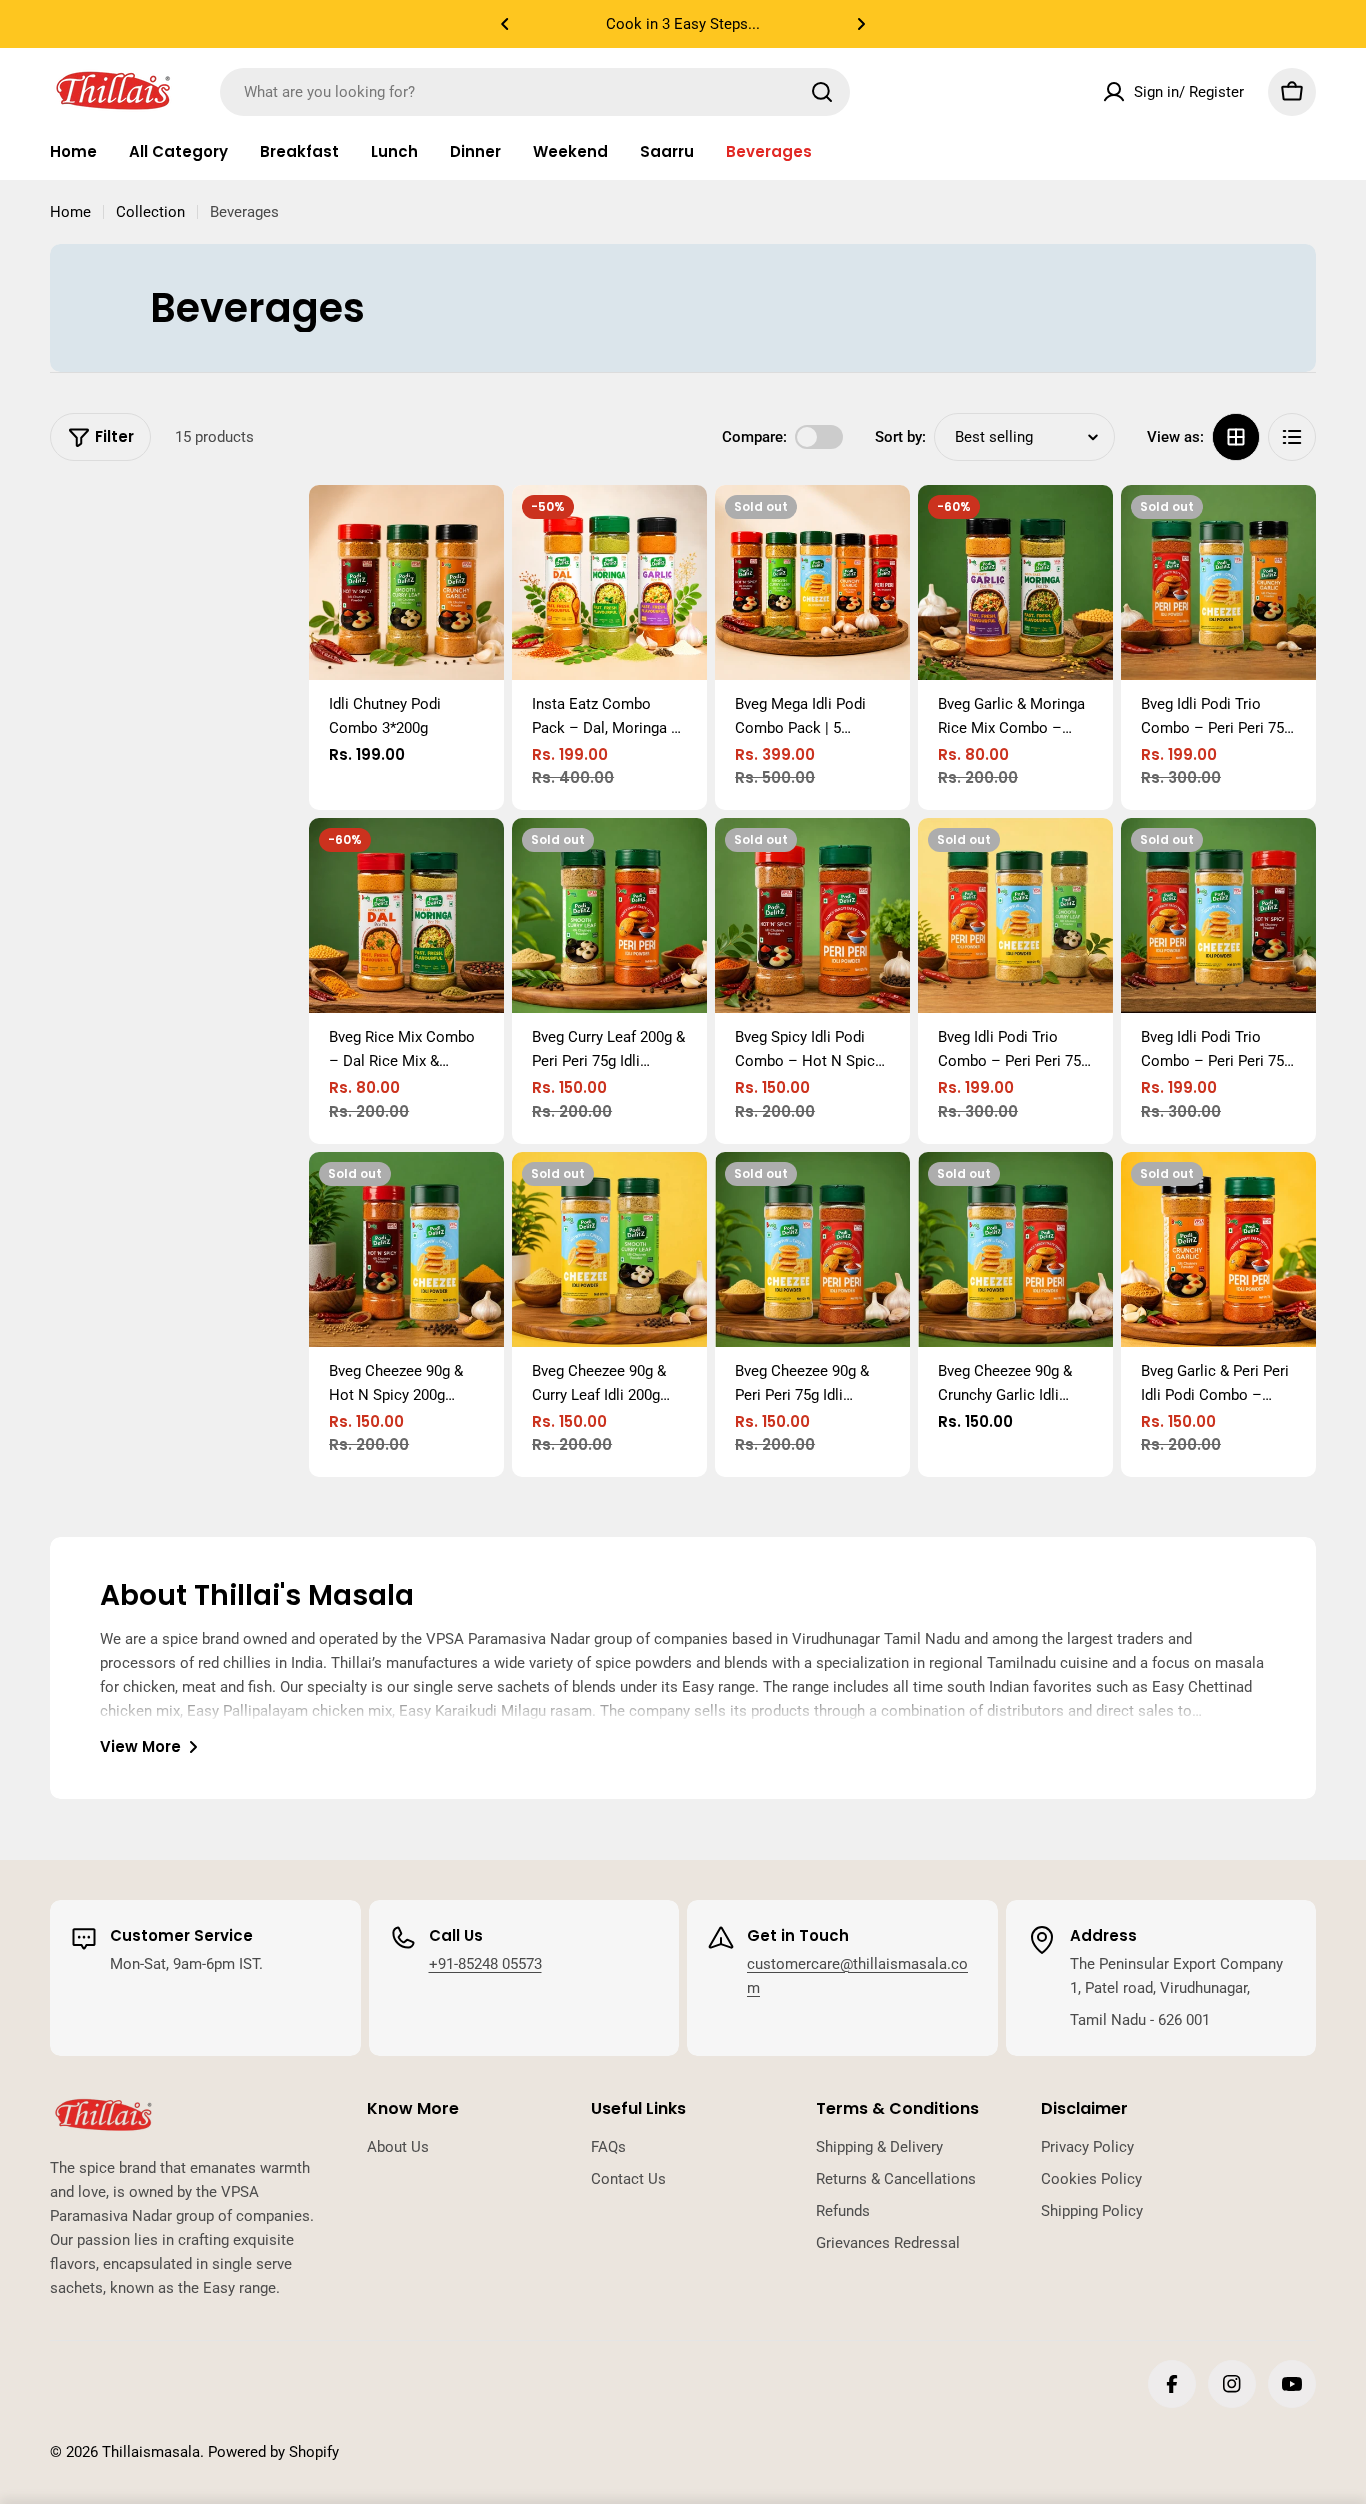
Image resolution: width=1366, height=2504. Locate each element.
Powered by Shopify (273, 2452)
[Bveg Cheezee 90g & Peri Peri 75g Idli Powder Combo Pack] (812, 1249)
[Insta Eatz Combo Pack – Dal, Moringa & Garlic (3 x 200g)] (609, 582)
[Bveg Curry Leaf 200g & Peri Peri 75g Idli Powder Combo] (609, 915)
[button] (505, 24)
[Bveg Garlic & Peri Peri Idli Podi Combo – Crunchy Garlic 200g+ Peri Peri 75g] (1218, 1249)
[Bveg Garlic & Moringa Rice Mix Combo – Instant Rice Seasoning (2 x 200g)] (1015, 582)
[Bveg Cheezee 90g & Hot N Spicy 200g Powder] (406, 1249)
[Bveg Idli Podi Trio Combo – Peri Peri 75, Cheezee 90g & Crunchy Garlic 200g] (1218, 582)
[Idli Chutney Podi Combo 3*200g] (406, 582)
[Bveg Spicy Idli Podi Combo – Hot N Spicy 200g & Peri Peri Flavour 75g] (812, 915)
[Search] (822, 92)
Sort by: (900, 437)
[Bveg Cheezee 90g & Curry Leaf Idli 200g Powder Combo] (609, 1249)
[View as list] (1292, 437)
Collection (150, 212)
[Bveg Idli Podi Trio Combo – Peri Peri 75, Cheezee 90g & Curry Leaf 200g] (1015, 915)
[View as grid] (1236, 437)
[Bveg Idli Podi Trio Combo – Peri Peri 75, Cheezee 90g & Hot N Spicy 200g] (1218, 915)
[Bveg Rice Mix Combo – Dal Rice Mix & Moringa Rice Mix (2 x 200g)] (406, 915)
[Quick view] (475, 529)
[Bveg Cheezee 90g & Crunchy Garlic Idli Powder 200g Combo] (1015, 1249)
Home (70, 212)
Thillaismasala (151, 2452)
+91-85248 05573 (485, 1964)
